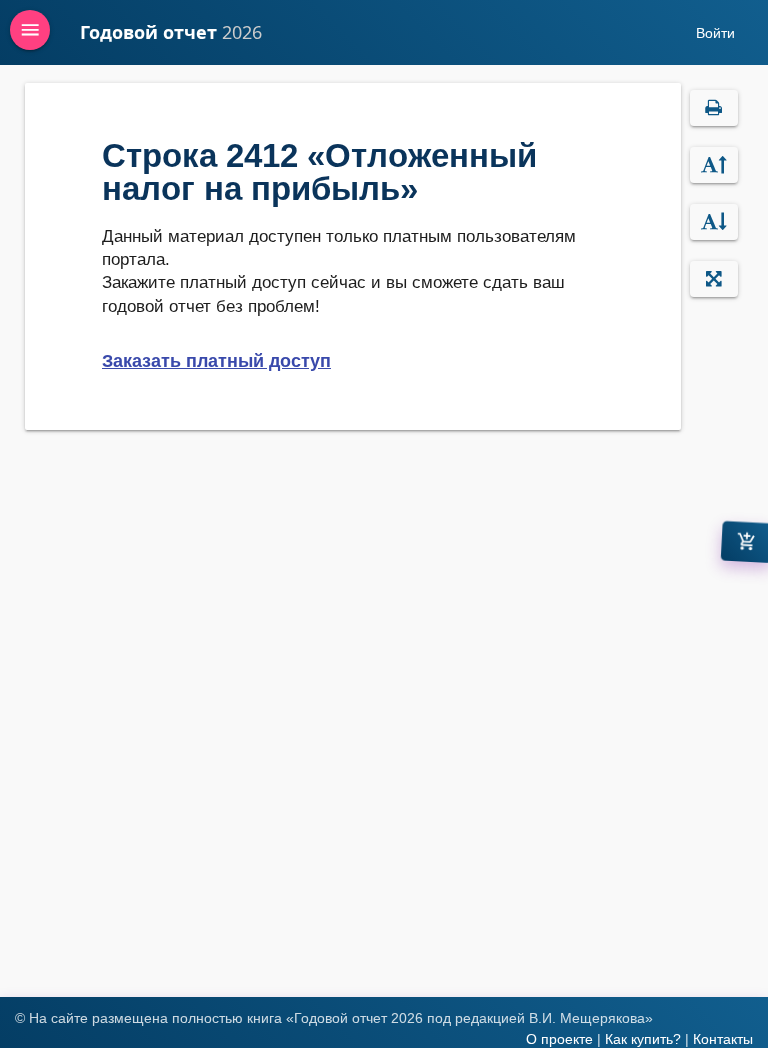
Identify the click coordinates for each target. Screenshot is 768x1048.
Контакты (723, 1039)
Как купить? (643, 1039)
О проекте (559, 1039)
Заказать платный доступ (216, 361)
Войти (715, 33)
